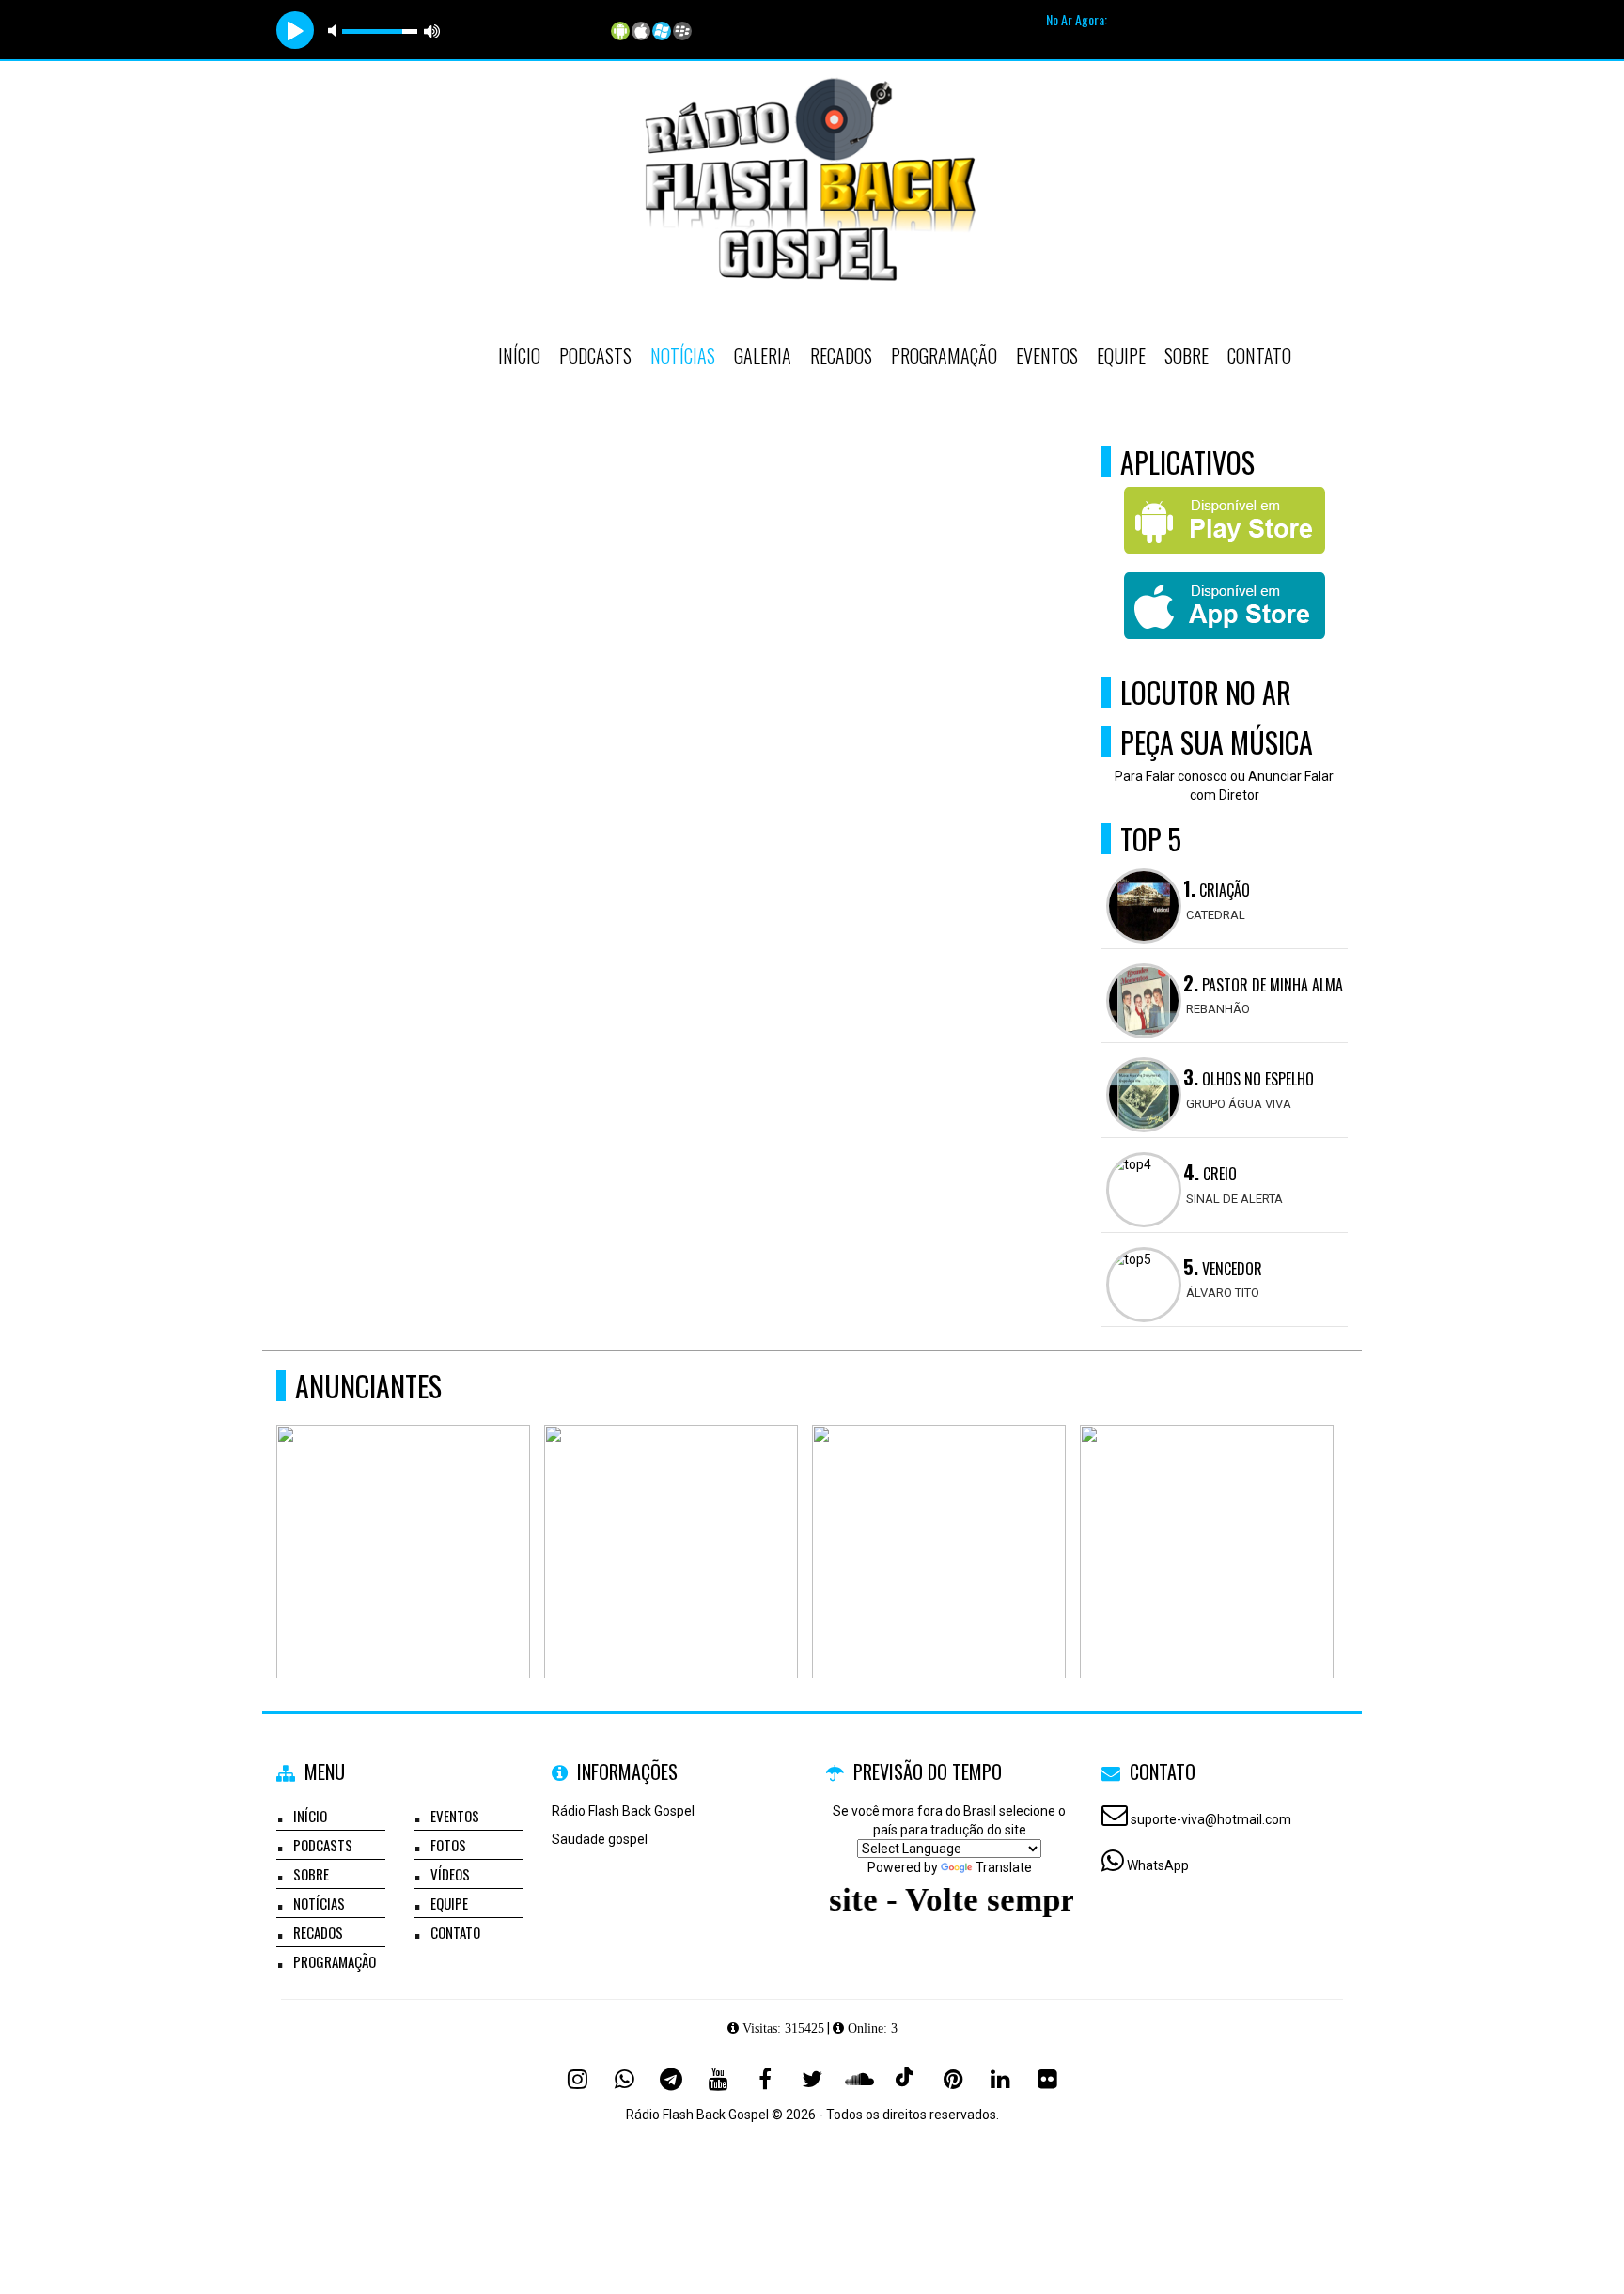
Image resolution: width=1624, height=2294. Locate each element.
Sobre (1187, 355)
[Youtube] (718, 2079)
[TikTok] (906, 2079)
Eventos (1047, 355)
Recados (841, 355)
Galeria (763, 355)
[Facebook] (765, 2079)
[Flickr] (1047, 2079)
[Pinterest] (953, 2079)
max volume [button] (432, 31)
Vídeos (450, 1874)
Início (519, 355)
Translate (1004, 1867)
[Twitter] (812, 2079)
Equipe (1121, 355)
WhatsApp (1158, 1865)
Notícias (683, 355)
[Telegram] (671, 2079)
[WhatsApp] (624, 2079)
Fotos (448, 1845)
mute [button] (336, 31)
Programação (944, 355)
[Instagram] (577, 2079)
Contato (1259, 355)
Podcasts (595, 355)
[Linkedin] (1000, 2079)
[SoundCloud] (859, 2079)
